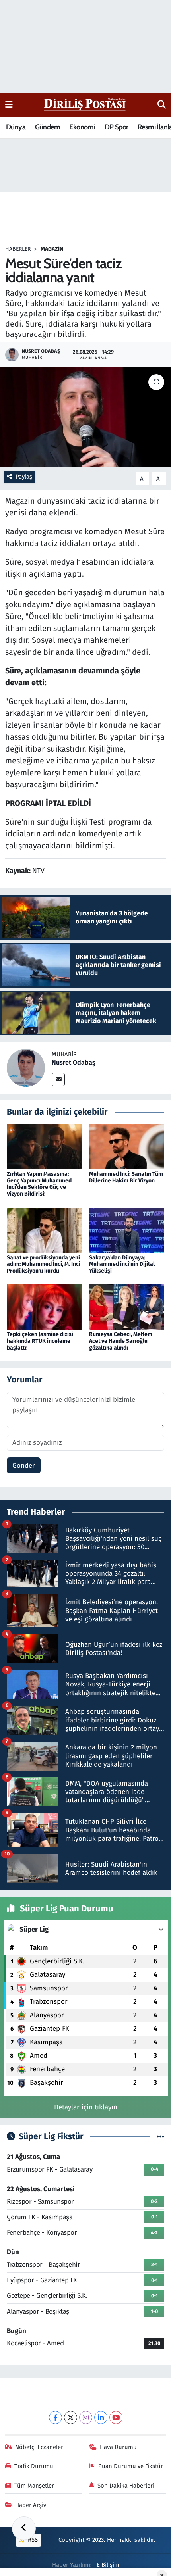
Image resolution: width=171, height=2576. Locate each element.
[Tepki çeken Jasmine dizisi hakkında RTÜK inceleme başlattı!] (45, 1307)
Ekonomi (82, 127)
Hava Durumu (118, 2447)
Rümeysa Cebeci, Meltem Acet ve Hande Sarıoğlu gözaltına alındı (121, 1341)
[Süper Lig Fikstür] (160, 2137)
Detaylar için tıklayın (86, 2107)
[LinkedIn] (101, 2417)
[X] (71, 2417)
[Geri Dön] (24, 2528)
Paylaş (24, 477)
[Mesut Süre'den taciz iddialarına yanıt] (85, 417)
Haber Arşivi (31, 2505)
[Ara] (162, 105)
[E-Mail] (58, 1079)
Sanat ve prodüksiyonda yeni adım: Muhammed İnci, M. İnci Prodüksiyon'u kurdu (44, 1264)
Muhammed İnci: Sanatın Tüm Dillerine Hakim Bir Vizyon (126, 1177)
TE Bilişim (106, 2565)
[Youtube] (116, 2417)
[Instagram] (86, 2417)
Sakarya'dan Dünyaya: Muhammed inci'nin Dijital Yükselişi (122, 1264)
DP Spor (117, 127)
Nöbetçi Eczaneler (39, 2447)
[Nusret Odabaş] (26, 1068)
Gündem (48, 127)
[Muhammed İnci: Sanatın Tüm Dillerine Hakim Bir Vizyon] (127, 1146)
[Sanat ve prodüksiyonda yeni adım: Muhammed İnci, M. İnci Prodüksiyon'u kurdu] (45, 1230)
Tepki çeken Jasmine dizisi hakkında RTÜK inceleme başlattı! (40, 1341)
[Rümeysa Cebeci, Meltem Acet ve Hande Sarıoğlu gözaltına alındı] (127, 1307)
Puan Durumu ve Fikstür (131, 2466)
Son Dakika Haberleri (126, 2486)
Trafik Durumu (34, 2466)
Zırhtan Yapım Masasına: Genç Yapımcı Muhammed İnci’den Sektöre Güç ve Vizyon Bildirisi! (39, 1184)
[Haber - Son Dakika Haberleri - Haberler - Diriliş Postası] (85, 104)
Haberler (18, 249)
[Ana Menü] (9, 105)
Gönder (24, 1466)
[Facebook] (55, 2417)
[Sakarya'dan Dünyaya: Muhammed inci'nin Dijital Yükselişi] (127, 1230)
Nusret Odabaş (74, 1062)
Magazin (52, 249)
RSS (32, 2540)
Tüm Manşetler (34, 2486)
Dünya (16, 127)
